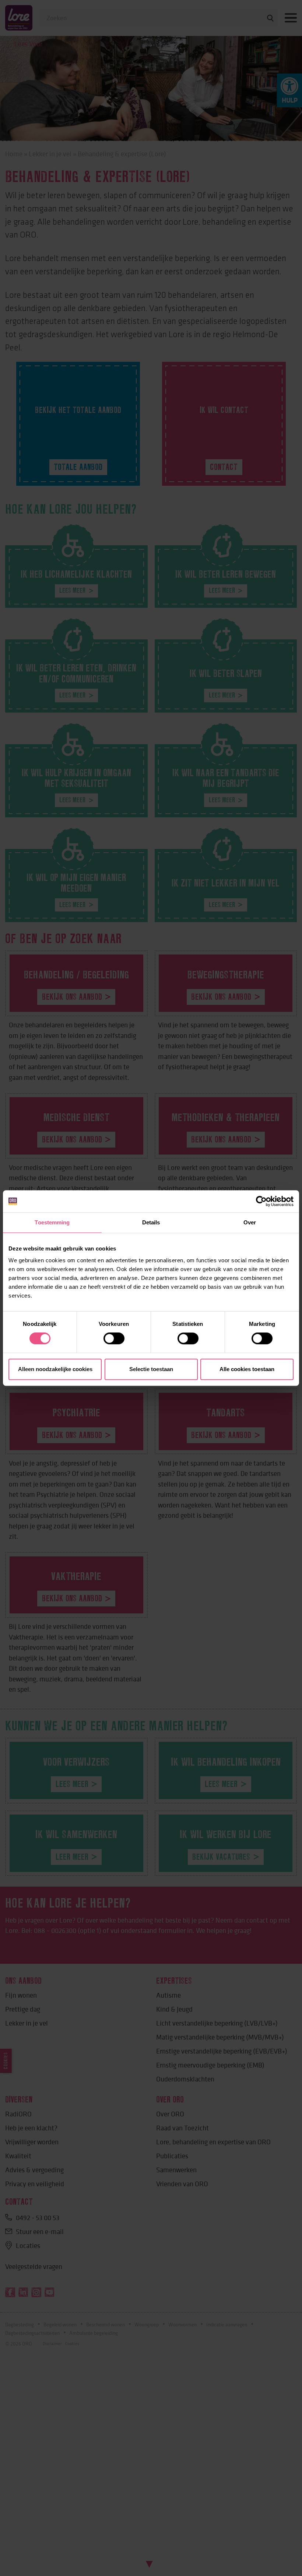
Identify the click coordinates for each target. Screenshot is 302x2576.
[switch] (114, 1338)
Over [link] (250, 1222)
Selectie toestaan (151, 1369)
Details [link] (151, 1222)
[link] (261, 1201)
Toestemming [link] (52, 1222)
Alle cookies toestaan (247, 1369)
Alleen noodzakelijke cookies (55, 1369)
